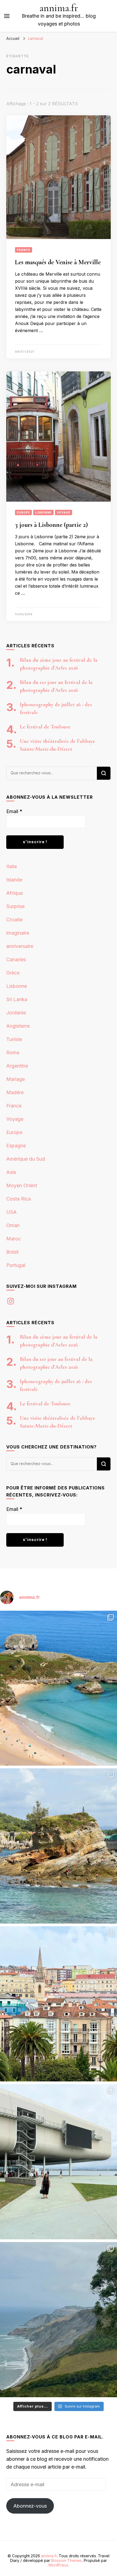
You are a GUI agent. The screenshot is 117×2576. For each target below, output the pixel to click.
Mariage (16, 1079)
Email (14, 811)
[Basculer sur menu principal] (7, 16)
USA (11, 1212)
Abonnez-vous (30, 2506)
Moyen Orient (22, 1185)
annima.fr (59, 8)
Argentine (17, 1066)
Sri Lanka (17, 999)
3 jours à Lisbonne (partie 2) (51, 525)
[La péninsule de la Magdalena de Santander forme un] (59, 1846)
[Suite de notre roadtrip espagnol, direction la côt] (59, 1688)
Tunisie (14, 1039)
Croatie (14, 920)
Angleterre (18, 1026)
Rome (13, 1053)
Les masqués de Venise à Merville (58, 262)
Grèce (13, 973)
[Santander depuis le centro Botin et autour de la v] (59, 2004)
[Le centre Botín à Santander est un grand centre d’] (59, 2162)
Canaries (16, 959)
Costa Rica (19, 1199)
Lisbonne (43, 512)
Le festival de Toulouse (45, 727)
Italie (12, 866)
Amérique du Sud (26, 1159)
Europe (23, 512)
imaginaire (18, 933)
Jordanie (16, 1013)
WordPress (58, 2565)
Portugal (16, 1265)
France (24, 250)
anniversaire (20, 946)
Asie (11, 1172)
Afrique (15, 893)
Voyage (64, 512)
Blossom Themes (67, 2560)
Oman (13, 1225)
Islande (14, 880)
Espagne (16, 1146)
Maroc (14, 1239)
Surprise (15, 906)
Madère (15, 1092)
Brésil (12, 1252)
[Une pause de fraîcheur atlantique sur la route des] (59, 2320)
